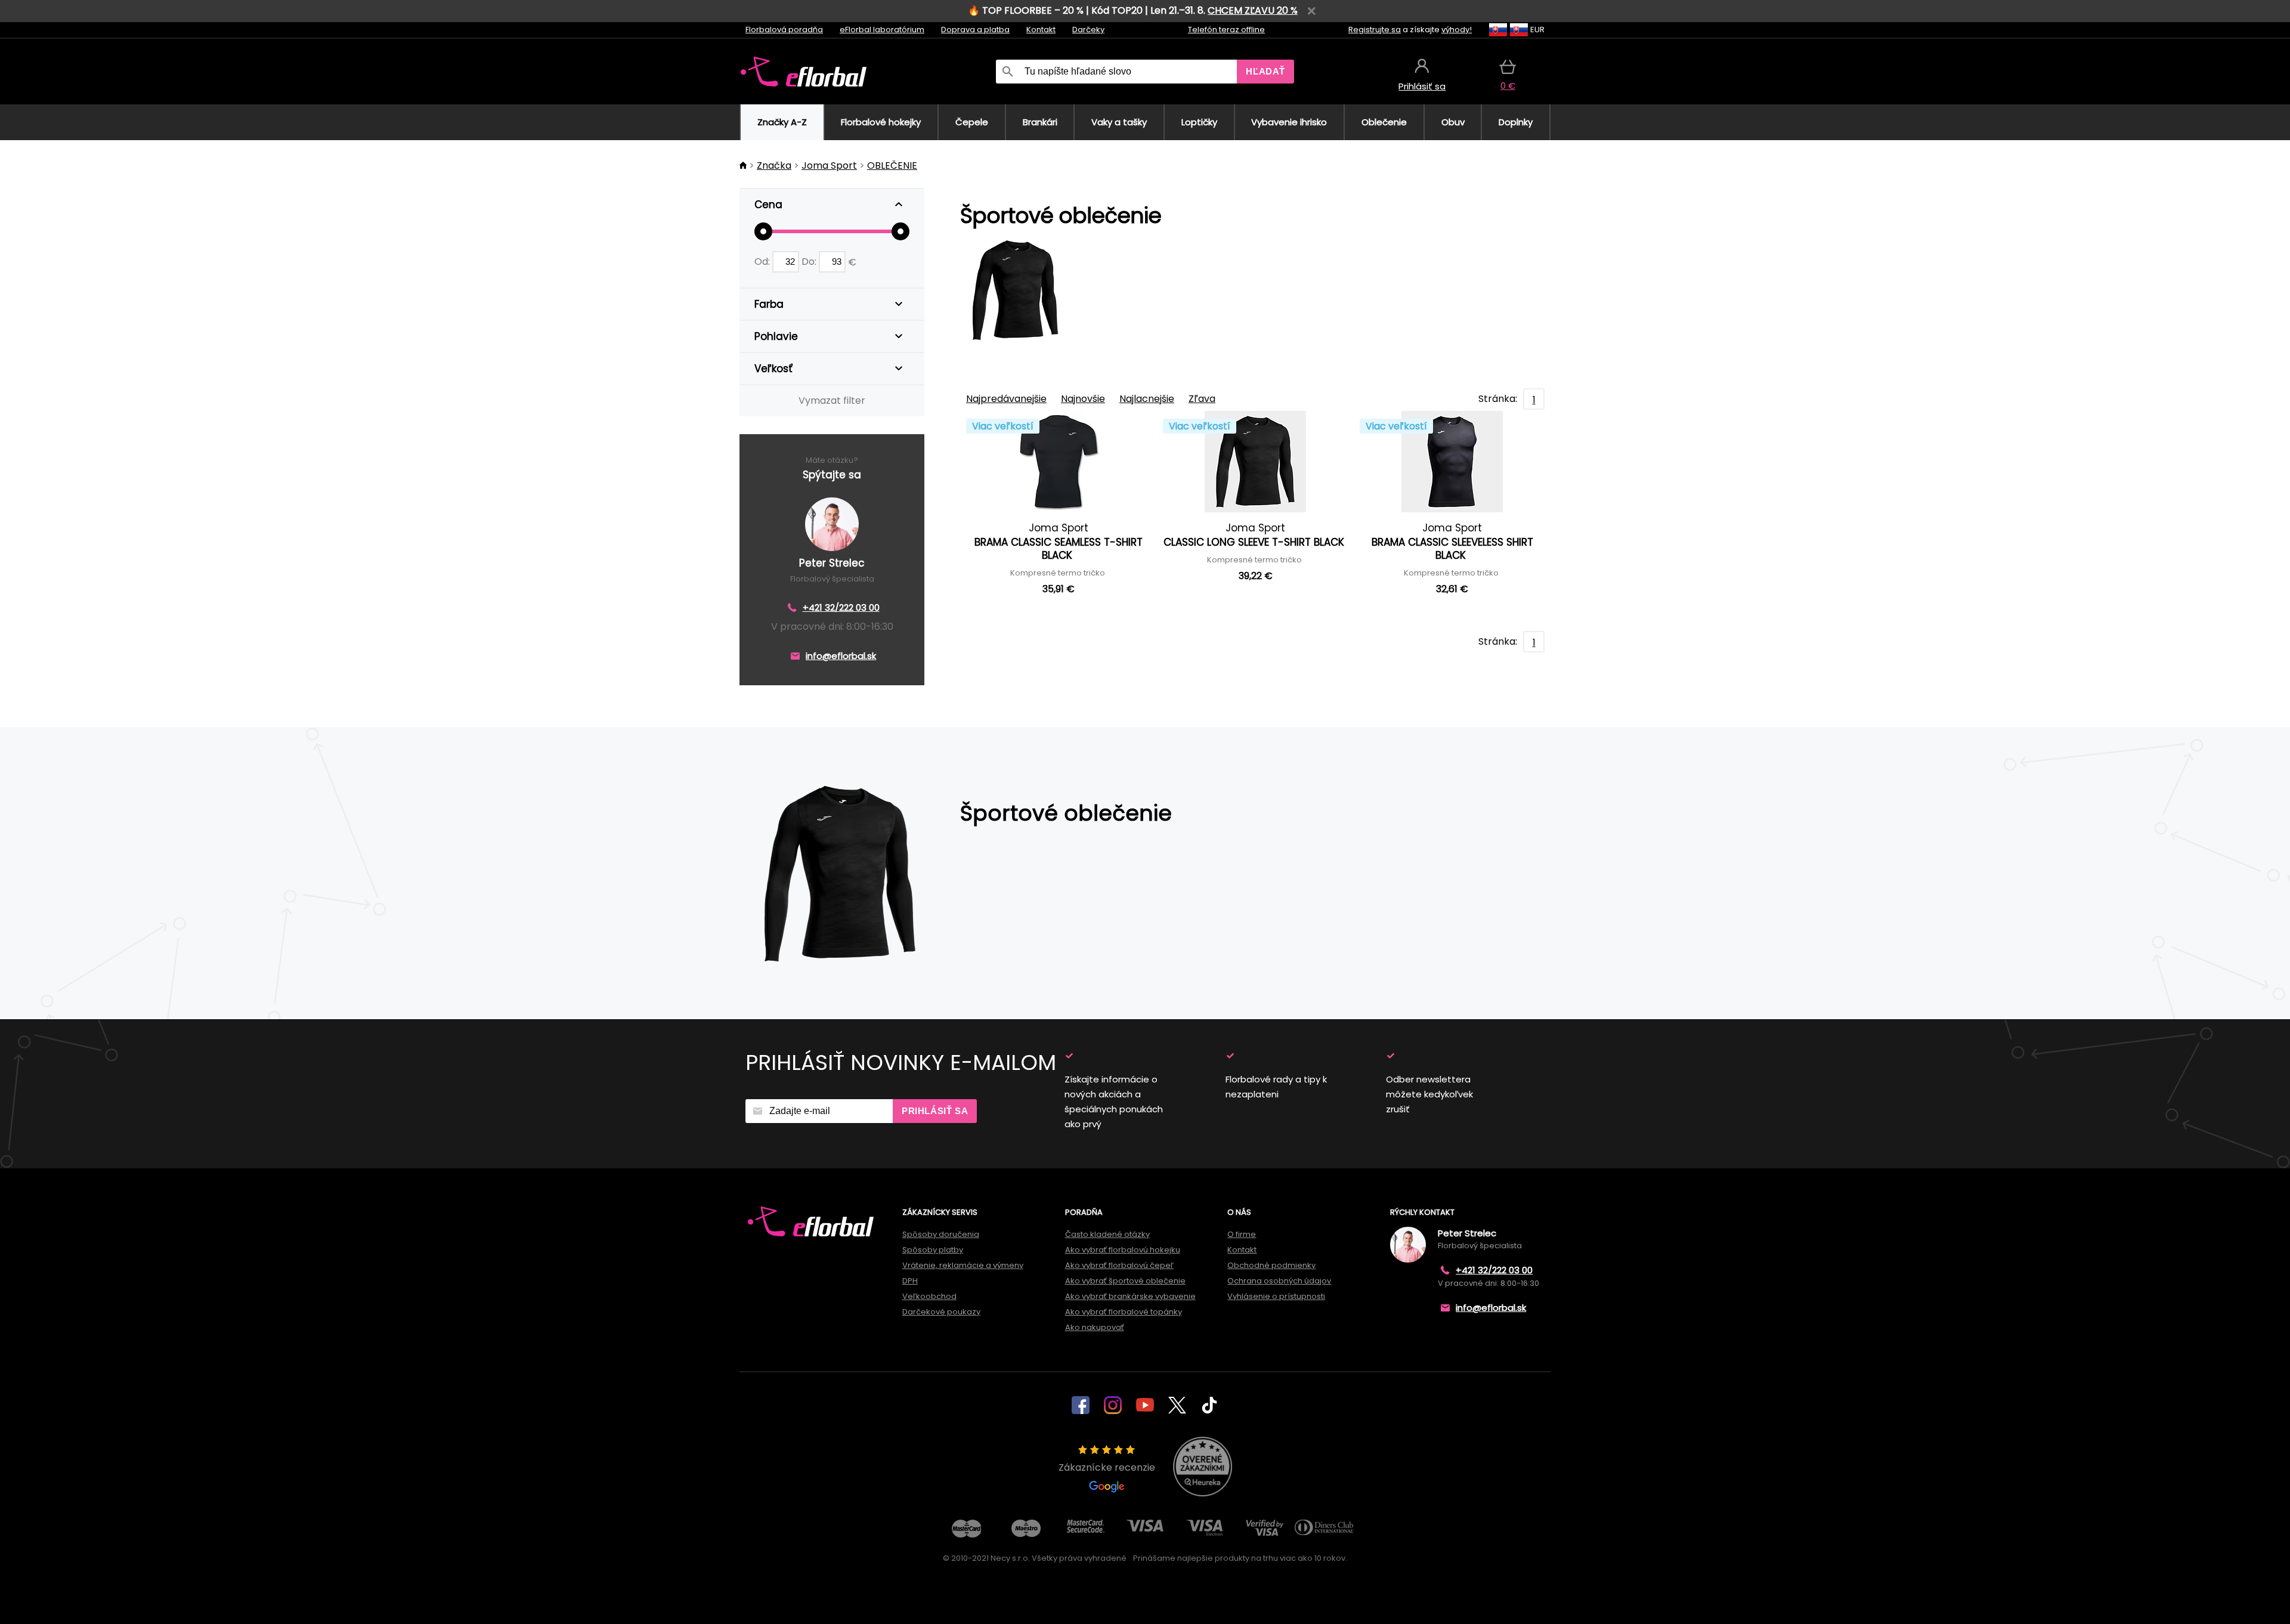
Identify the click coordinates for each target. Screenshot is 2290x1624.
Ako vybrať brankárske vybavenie (1130, 1296)
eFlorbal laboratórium (882, 30)
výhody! (1457, 30)
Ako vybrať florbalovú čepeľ (1119, 1265)
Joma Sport (829, 166)
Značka (774, 166)
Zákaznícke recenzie (1107, 1467)
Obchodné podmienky (1271, 1265)
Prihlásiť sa (935, 1111)
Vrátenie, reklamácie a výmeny (963, 1265)
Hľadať (1265, 71)
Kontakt (1041, 30)
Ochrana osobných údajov (1279, 1281)
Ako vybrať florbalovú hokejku (1123, 1250)
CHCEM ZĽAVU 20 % (1253, 10)
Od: (763, 262)
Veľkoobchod (929, 1296)
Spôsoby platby (933, 1250)
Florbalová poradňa (784, 30)
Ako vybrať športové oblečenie (1125, 1281)
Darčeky (1088, 30)
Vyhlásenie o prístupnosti (1276, 1296)
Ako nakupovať (1095, 1327)
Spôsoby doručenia (941, 1234)
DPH (910, 1281)
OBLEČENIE (892, 166)
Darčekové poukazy (941, 1312)
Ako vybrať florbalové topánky (1124, 1312)
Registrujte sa (1375, 30)
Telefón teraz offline (1226, 30)
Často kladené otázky (1107, 1234)
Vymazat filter (832, 400)
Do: (810, 262)
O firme (1242, 1234)
